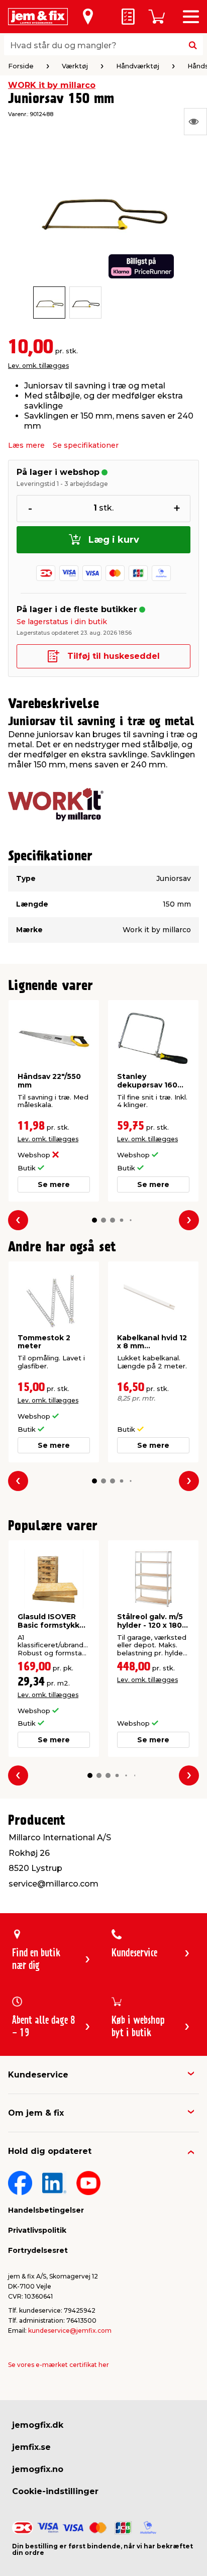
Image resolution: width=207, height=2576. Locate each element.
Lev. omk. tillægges (38, 366)
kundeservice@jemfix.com (70, 2331)
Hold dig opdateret (50, 2151)
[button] (94, 1220)
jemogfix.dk (38, 2425)
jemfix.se (31, 2447)
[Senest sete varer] (195, 122)
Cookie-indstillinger (55, 2491)
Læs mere (26, 445)
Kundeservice (38, 2075)
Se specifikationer (86, 445)
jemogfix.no (38, 2469)
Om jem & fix (36, 2113)
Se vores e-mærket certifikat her (59, 2365)
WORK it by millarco (52, 85)
